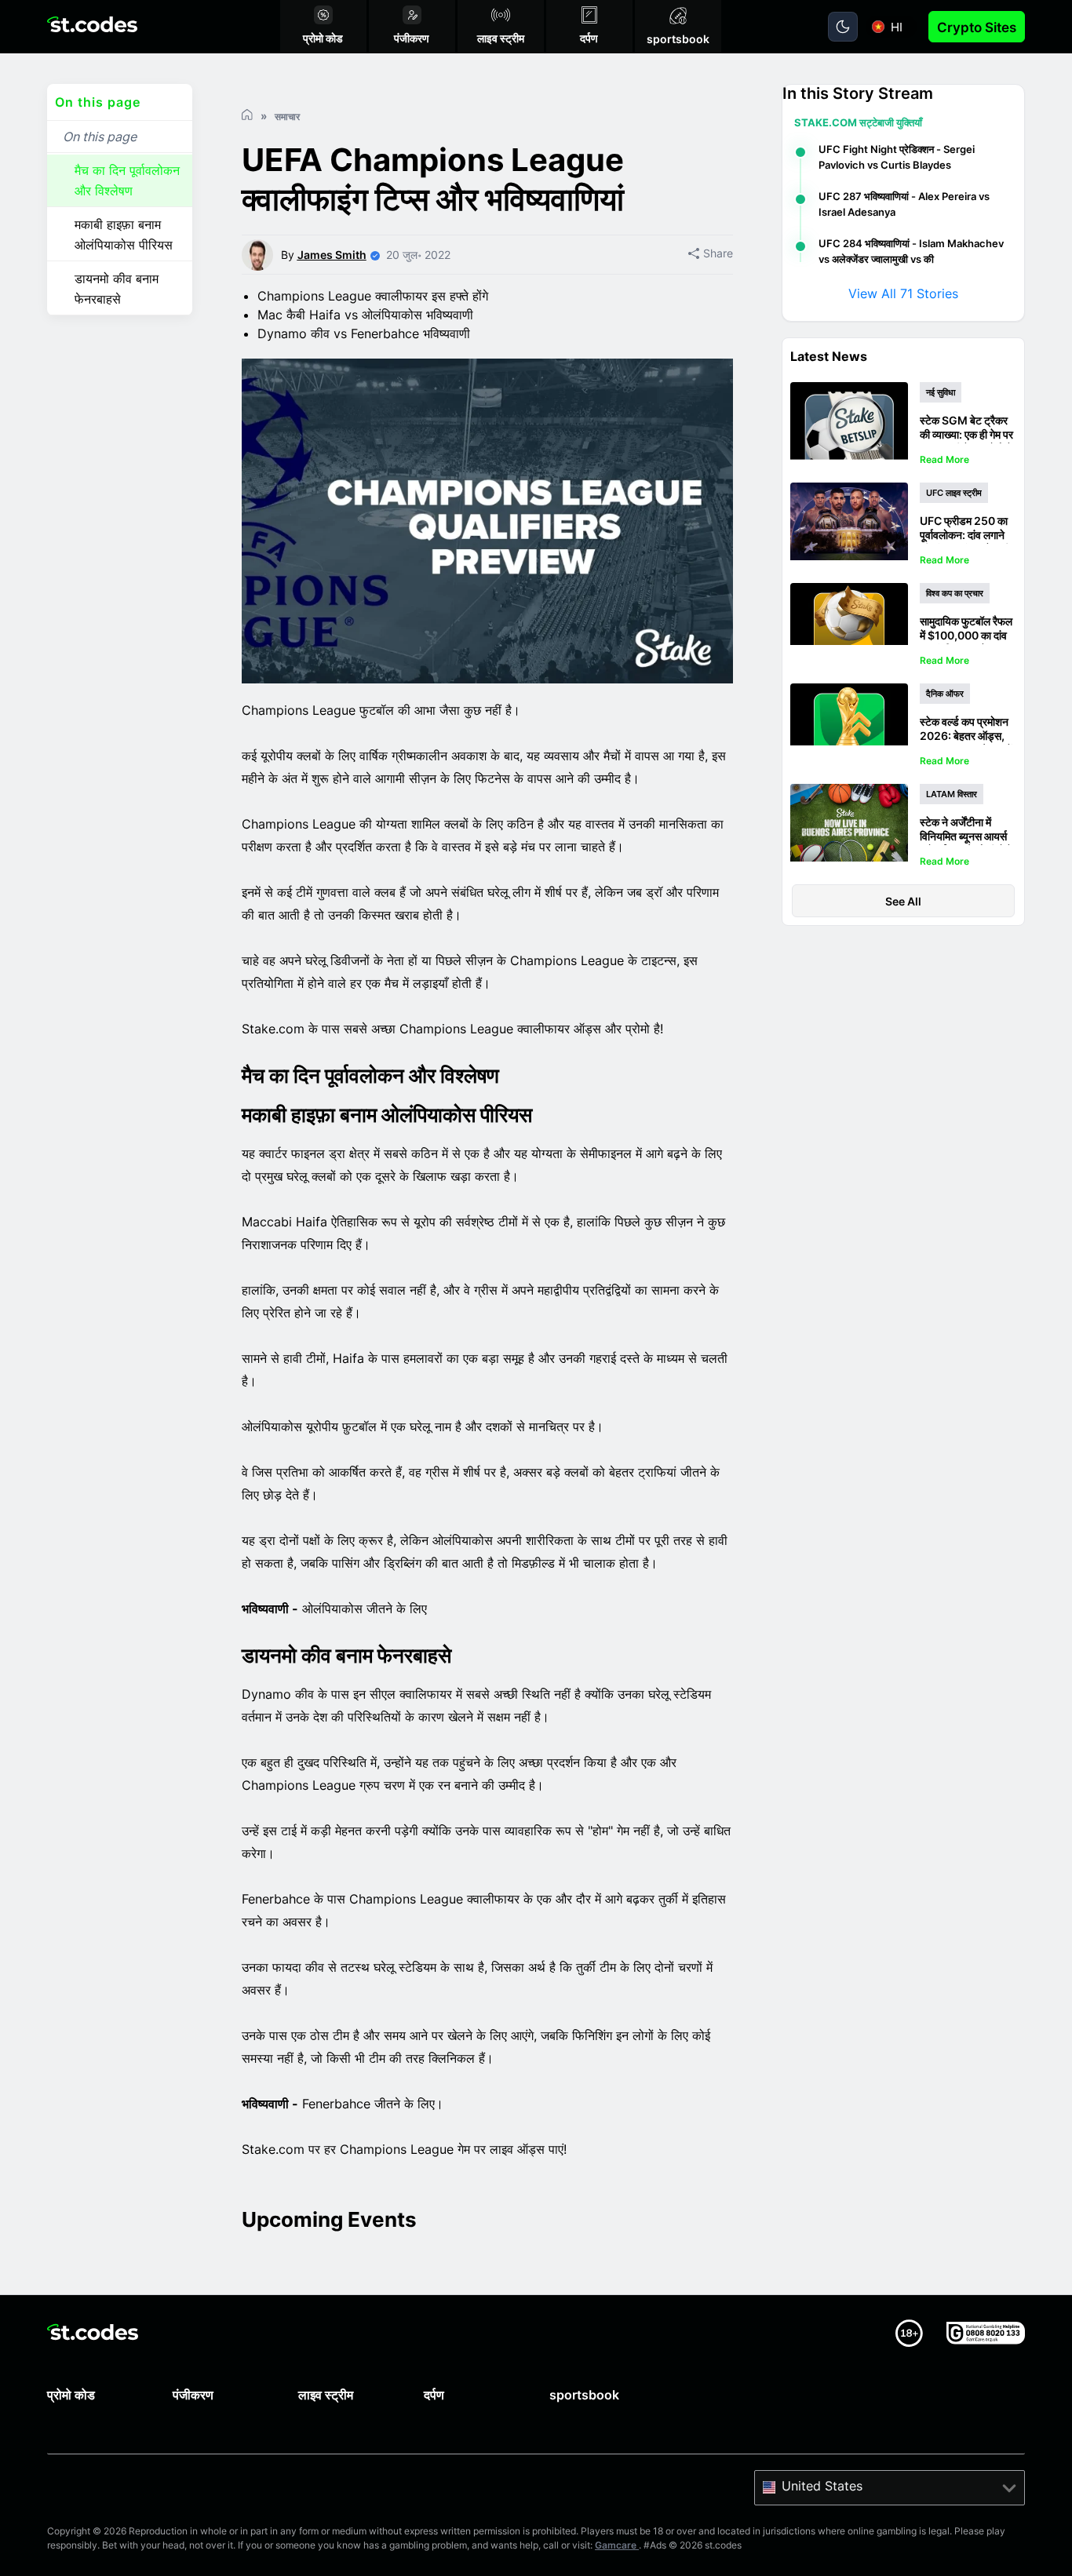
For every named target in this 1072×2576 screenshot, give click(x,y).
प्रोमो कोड (71, 2395)
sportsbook (584, 2395)
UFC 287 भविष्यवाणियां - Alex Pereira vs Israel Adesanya (904, 204)
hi (897, 27)
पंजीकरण (193, 2395)
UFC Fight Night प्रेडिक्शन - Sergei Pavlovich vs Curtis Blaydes (897, 157)
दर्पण (434, 2395)
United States (822, 2486)
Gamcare (617, 2545)
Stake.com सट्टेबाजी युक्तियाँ (858, 122)
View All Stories (903, 293)
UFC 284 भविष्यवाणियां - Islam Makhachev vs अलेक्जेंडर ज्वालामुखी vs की (911, 251)
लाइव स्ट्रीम (326, 2395)
